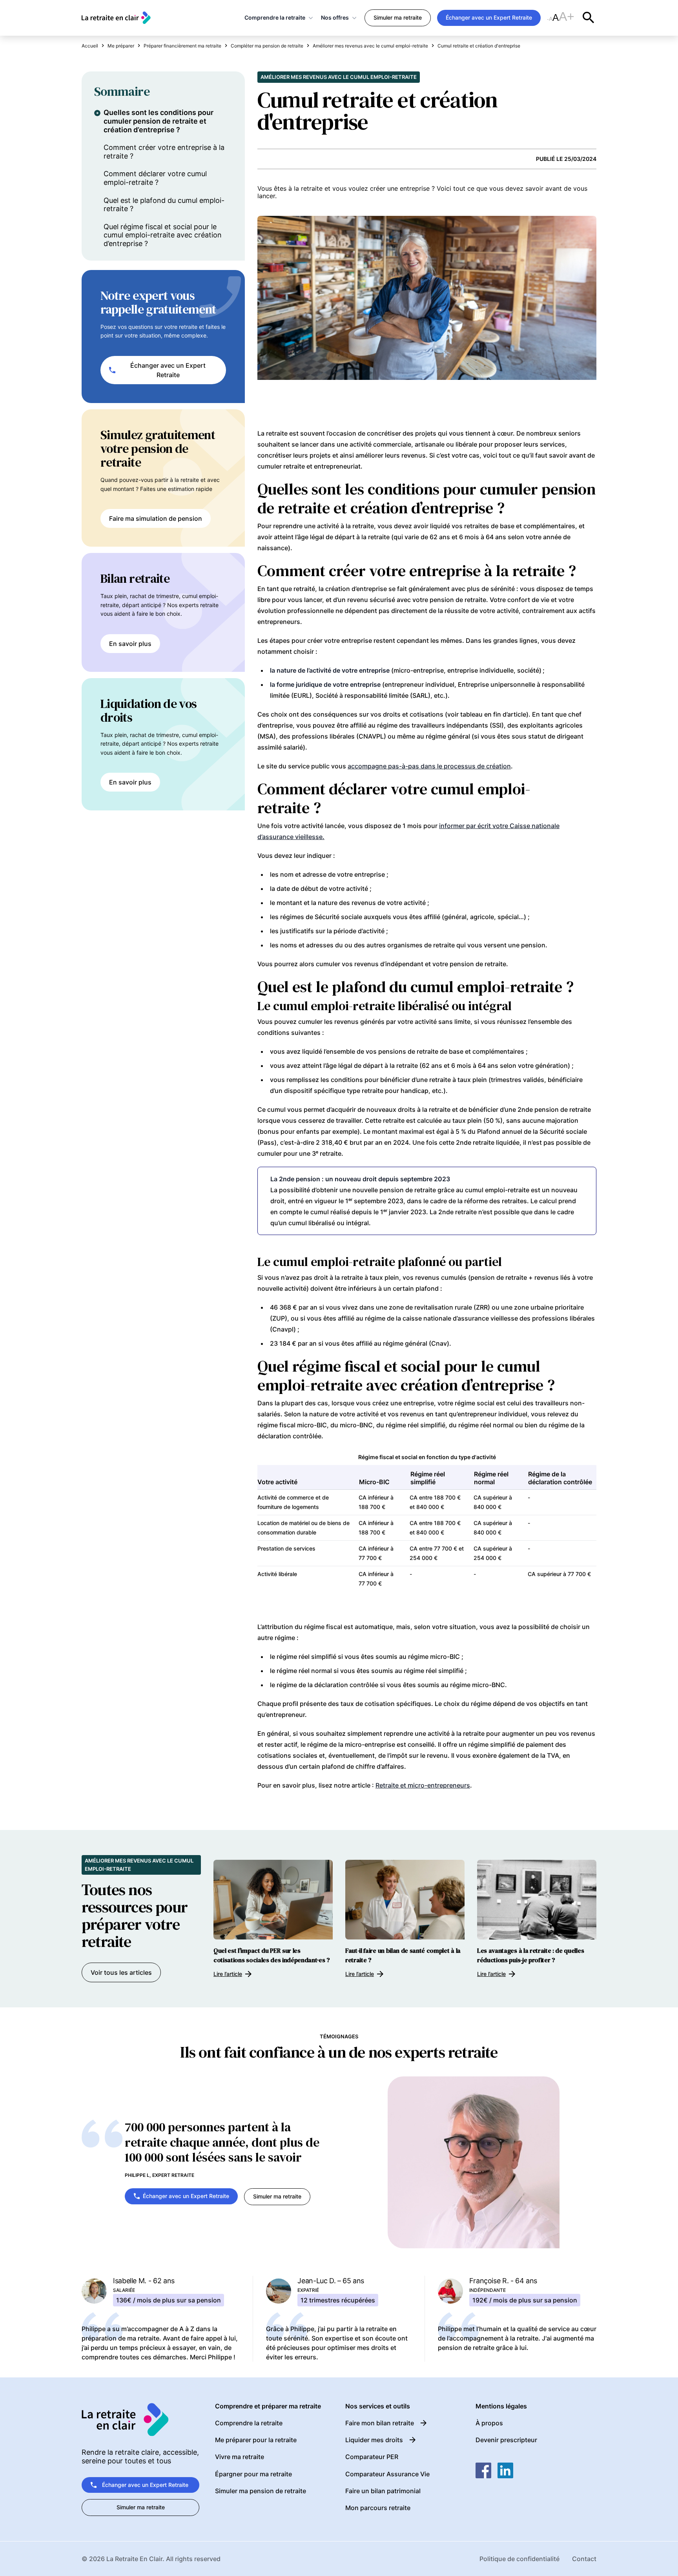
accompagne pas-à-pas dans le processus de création (429, 766)
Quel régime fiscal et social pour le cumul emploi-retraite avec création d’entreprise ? (163, 235)
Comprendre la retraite (275, 17)
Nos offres (335, 17)
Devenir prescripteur (506, 2440)
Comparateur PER (372, 2457)
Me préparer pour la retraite (256, 2440)
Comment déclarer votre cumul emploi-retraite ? (155, 178)
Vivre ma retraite (240, 2457)
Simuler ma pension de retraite (261, 2491)
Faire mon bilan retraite (380, 2423)
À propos (489, 2423)
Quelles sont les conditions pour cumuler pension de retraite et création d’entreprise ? (159, 121)
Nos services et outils (378, 2406)
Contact (584, 2559)
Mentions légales (501, 2406)
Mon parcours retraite (378, 2508)
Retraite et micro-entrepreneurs (423, 1785)
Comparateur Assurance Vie (387, 2474)
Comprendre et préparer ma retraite (268, 2406)
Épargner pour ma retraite (253, 2474)
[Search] (589, 18)
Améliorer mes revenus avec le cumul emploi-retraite (339, 77)
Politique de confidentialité (519, 2559)
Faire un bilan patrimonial (383, 2491)
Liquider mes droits (374, 2440)
